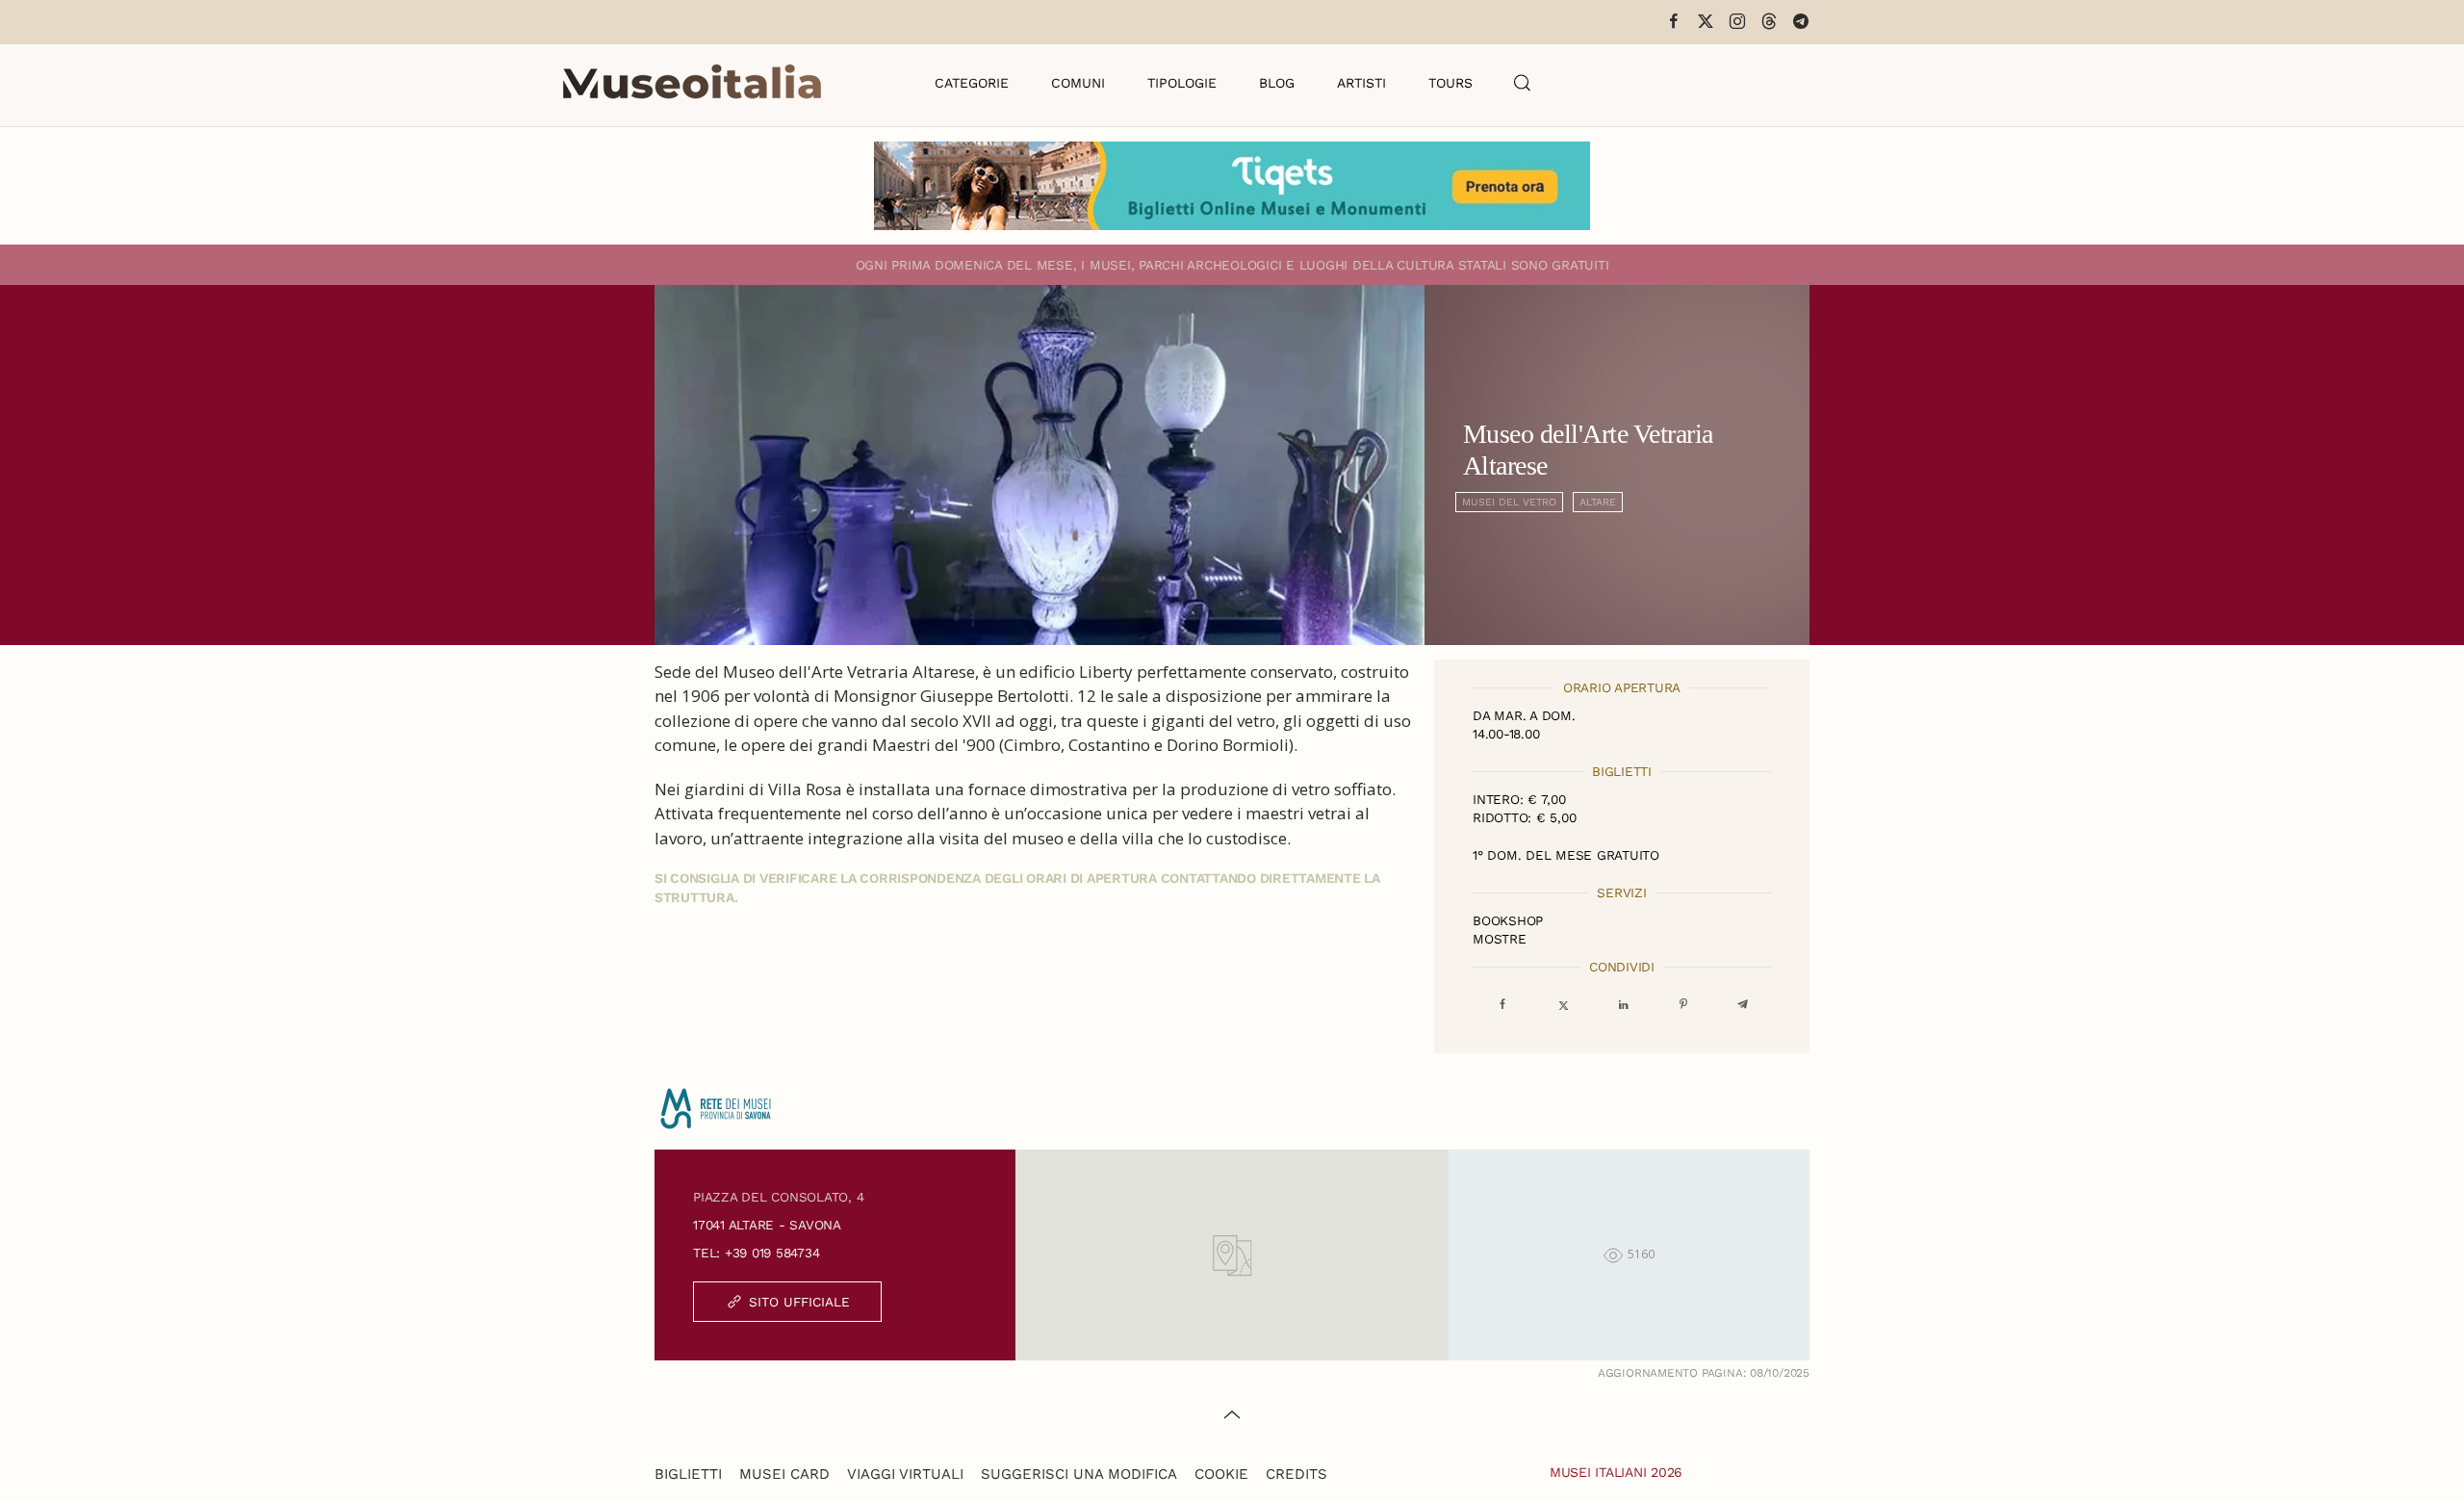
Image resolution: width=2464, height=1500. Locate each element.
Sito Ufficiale (799, 1302)
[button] (1523, 83)
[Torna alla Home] (692, 83)
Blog (1277, 83)
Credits (1296, 1474)
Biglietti (688, 1474)
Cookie (1221, 1474)
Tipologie (1182, 83)
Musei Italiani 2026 (1616, 1472)
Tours (1450, 83)
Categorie (972, 83)
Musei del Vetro (1509, 502)
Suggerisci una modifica (1079, 1474)
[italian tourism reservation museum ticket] (1232, 186)
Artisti (1361, 83)
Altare (1598, 502)
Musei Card (784, 1474)
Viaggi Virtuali (905, 1474)
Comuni (1078, 83)
